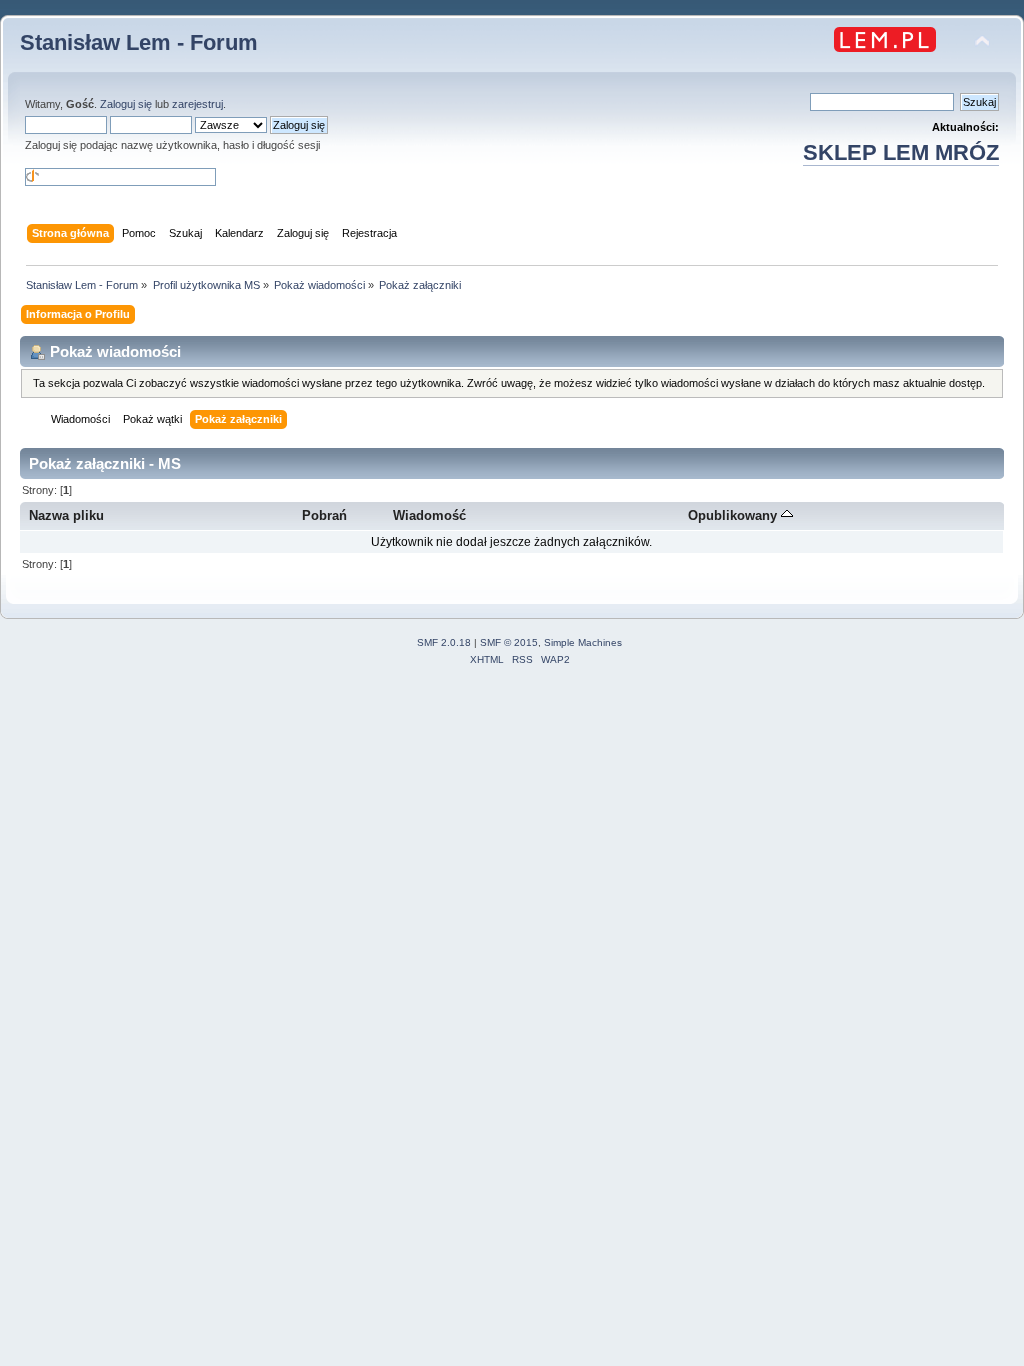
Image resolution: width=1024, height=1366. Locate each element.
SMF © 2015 (509, 642)
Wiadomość (429, 515)
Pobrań (324, 515)
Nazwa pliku (66, 515)
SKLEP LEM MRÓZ (901, 152)
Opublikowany (734, 515)
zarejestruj (197, 104)
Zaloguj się (126, 104)
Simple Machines (583, 642)
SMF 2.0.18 (444, 642)
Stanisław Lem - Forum (139, 42)
